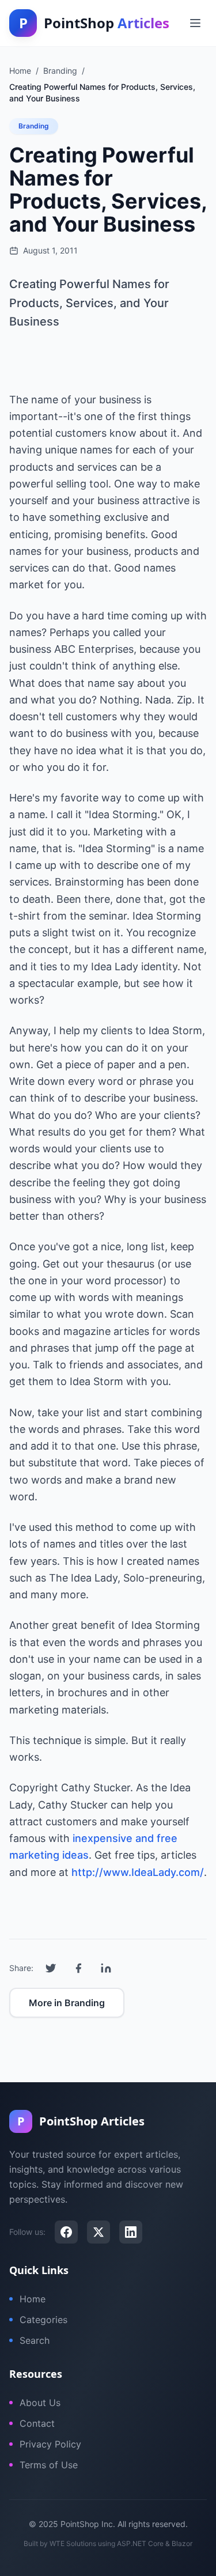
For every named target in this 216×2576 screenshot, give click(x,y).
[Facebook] (66, 2232)
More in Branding (67, 2003)
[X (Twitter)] (98, 2232)
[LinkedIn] (131, 2232)
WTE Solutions (73, 2543)
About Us (40, 2403)
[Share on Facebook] (78, 1968)
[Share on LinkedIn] (106, 1968)
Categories (43, 2320)
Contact (37, 2423)
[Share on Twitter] (51, 1968)
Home (33, 2299)
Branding (34, 126)
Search (35, 2340)
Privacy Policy (50, 2444)
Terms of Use (49, 2465)
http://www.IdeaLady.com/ (138, 1872)
